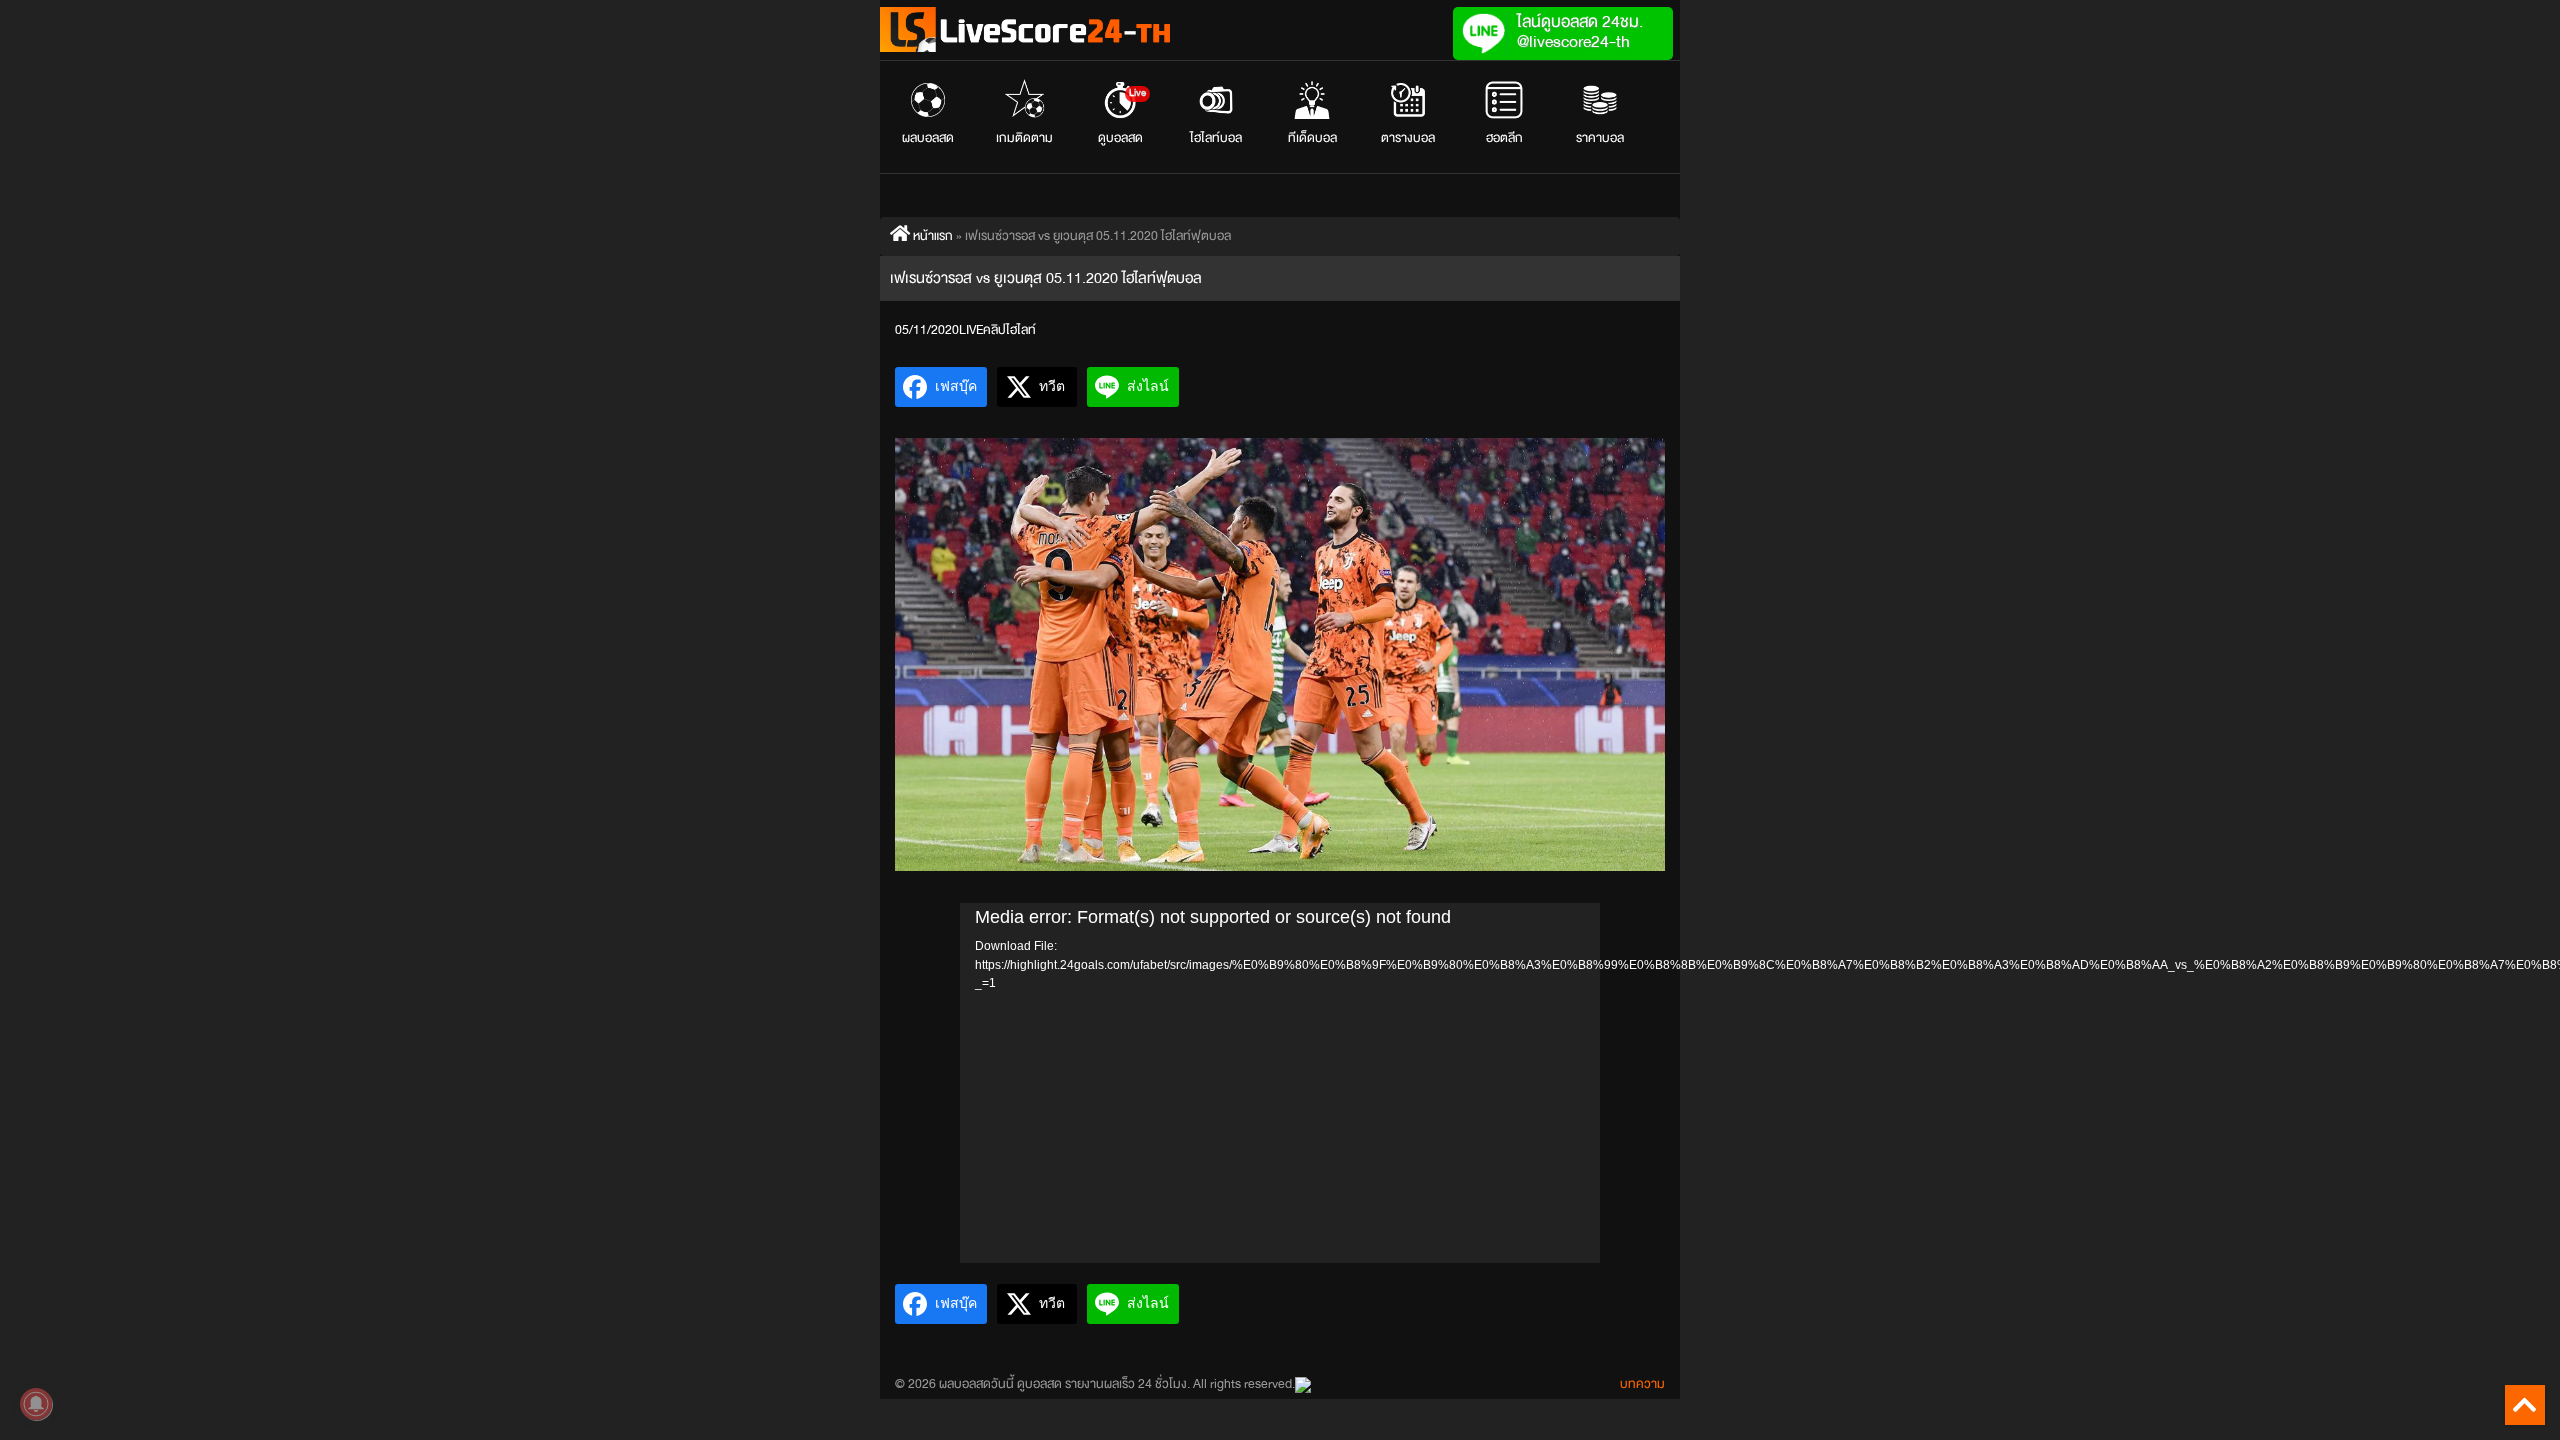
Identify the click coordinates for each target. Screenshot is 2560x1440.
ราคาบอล (1600, 138)
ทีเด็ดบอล (1312, 138)
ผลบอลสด (928, 138)
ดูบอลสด (1122, 117)
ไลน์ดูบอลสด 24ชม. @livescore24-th (1580, 31)
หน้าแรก (931, 236)
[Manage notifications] (36, 1404)
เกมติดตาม (1024, 138)
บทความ (1642, 1384)
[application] (1280, 1083)
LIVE (971, 330)
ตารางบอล (1408, 138)
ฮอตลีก (1504, 138)
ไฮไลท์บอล (1216, 138)
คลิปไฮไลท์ (1009, 330)
